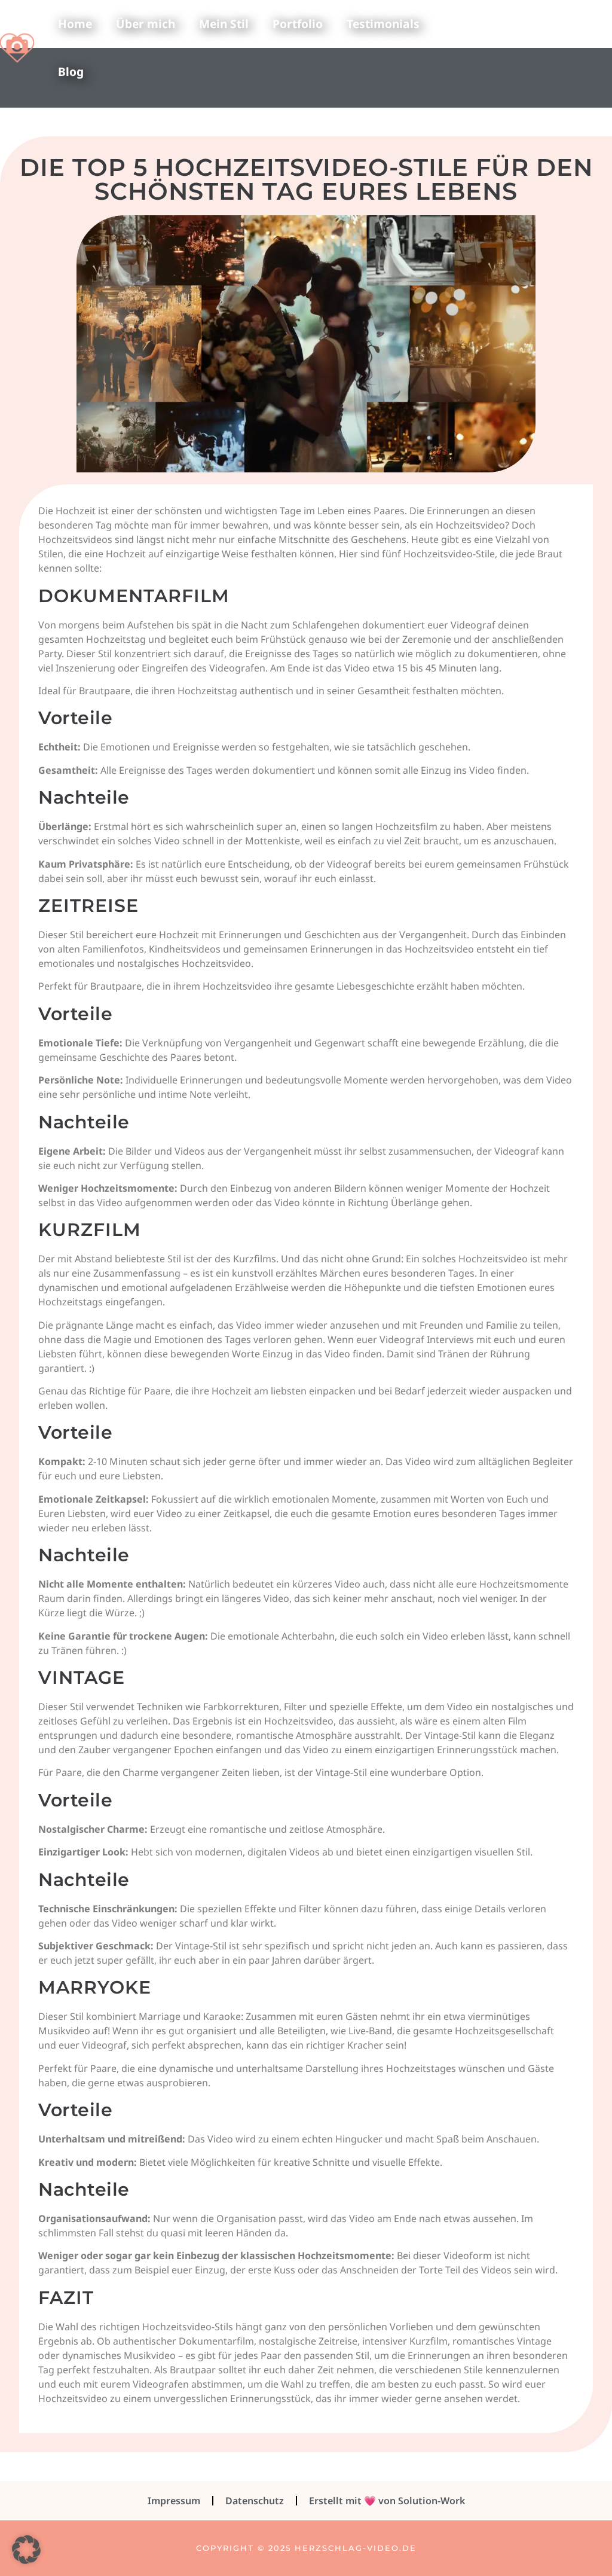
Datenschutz (255, 2501)
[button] (26, 2550)
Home (75, 24)
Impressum (174, 2501)
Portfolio (298, 24)
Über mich (146, 24)
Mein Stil (224, 24)
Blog (71, 71)
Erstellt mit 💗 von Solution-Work (387, 2501)
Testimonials (383, 24)
